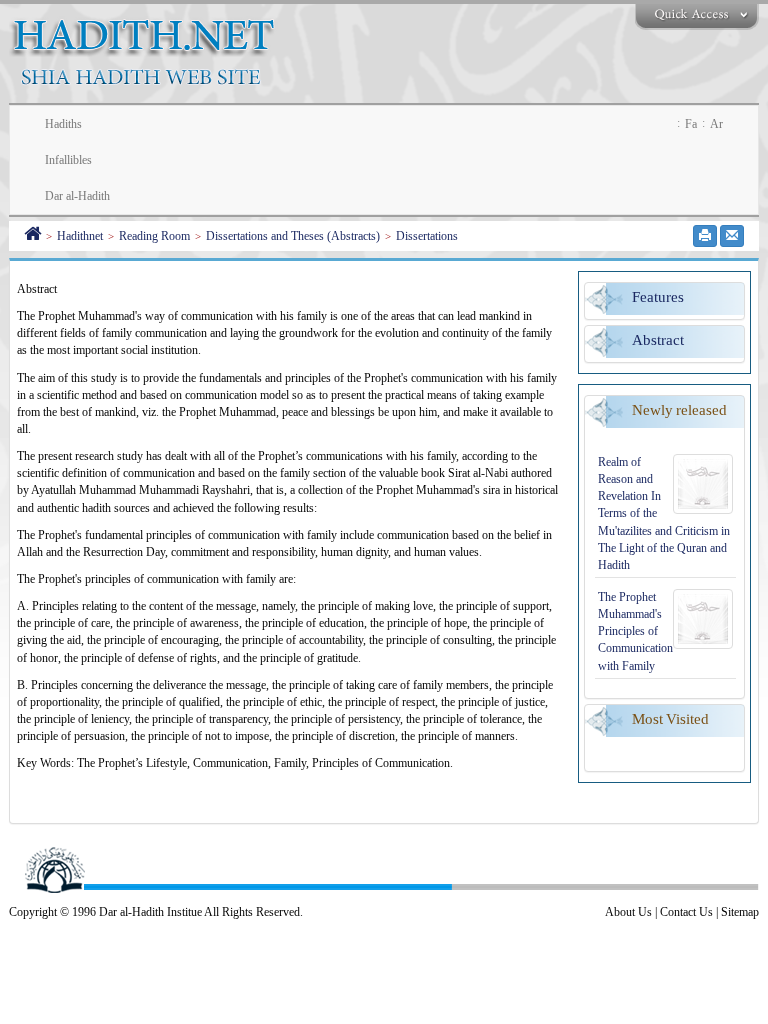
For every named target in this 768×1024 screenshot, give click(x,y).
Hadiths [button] (63, 124)
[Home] (32, 236)
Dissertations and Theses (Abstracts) (293, 236)
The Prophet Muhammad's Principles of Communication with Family (635, 631)
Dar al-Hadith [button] (77, 196)
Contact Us (686, 912)
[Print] (705, 236)
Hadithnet (80, 236)
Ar (716, 124)
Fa (691, 124)
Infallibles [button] (68, 160)
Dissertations (427, 236)
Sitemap (740, 912)
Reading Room (154, 236)
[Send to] (732, 236)
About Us (628, 912)
